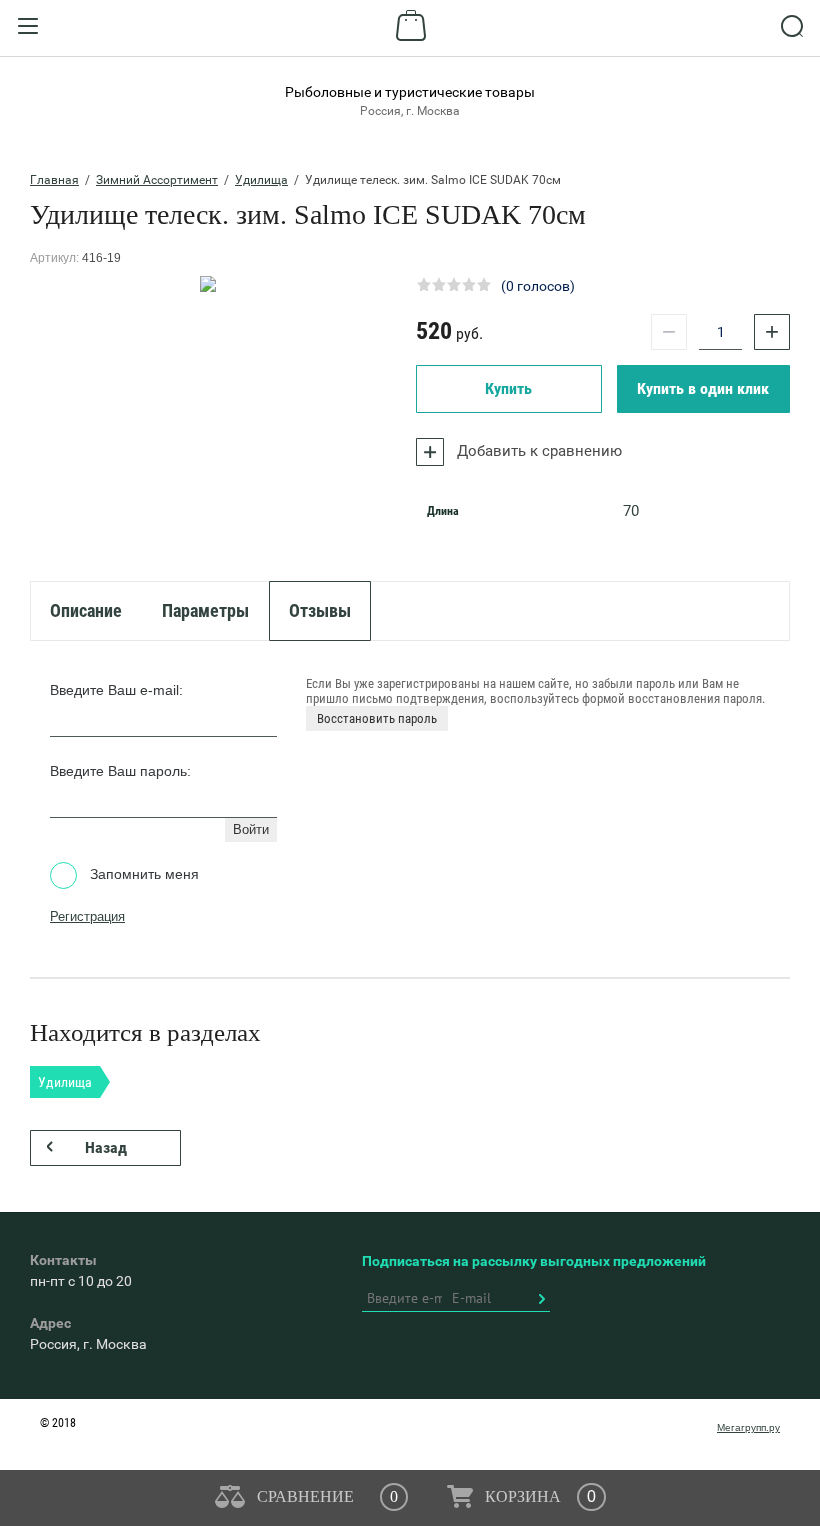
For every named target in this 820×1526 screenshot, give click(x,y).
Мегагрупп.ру (748, 1427)
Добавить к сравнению (537, 451)
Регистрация (87, 916)
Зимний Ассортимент (157, 180)
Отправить (541, 1299)
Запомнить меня (142, 874)
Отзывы (320, 610)
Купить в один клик (703, 388)
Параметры (205, 610)
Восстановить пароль (377, 718)
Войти (251, 829)
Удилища (261, 180)
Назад (106, 1147)
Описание (86, 610)
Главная (54, 180)
